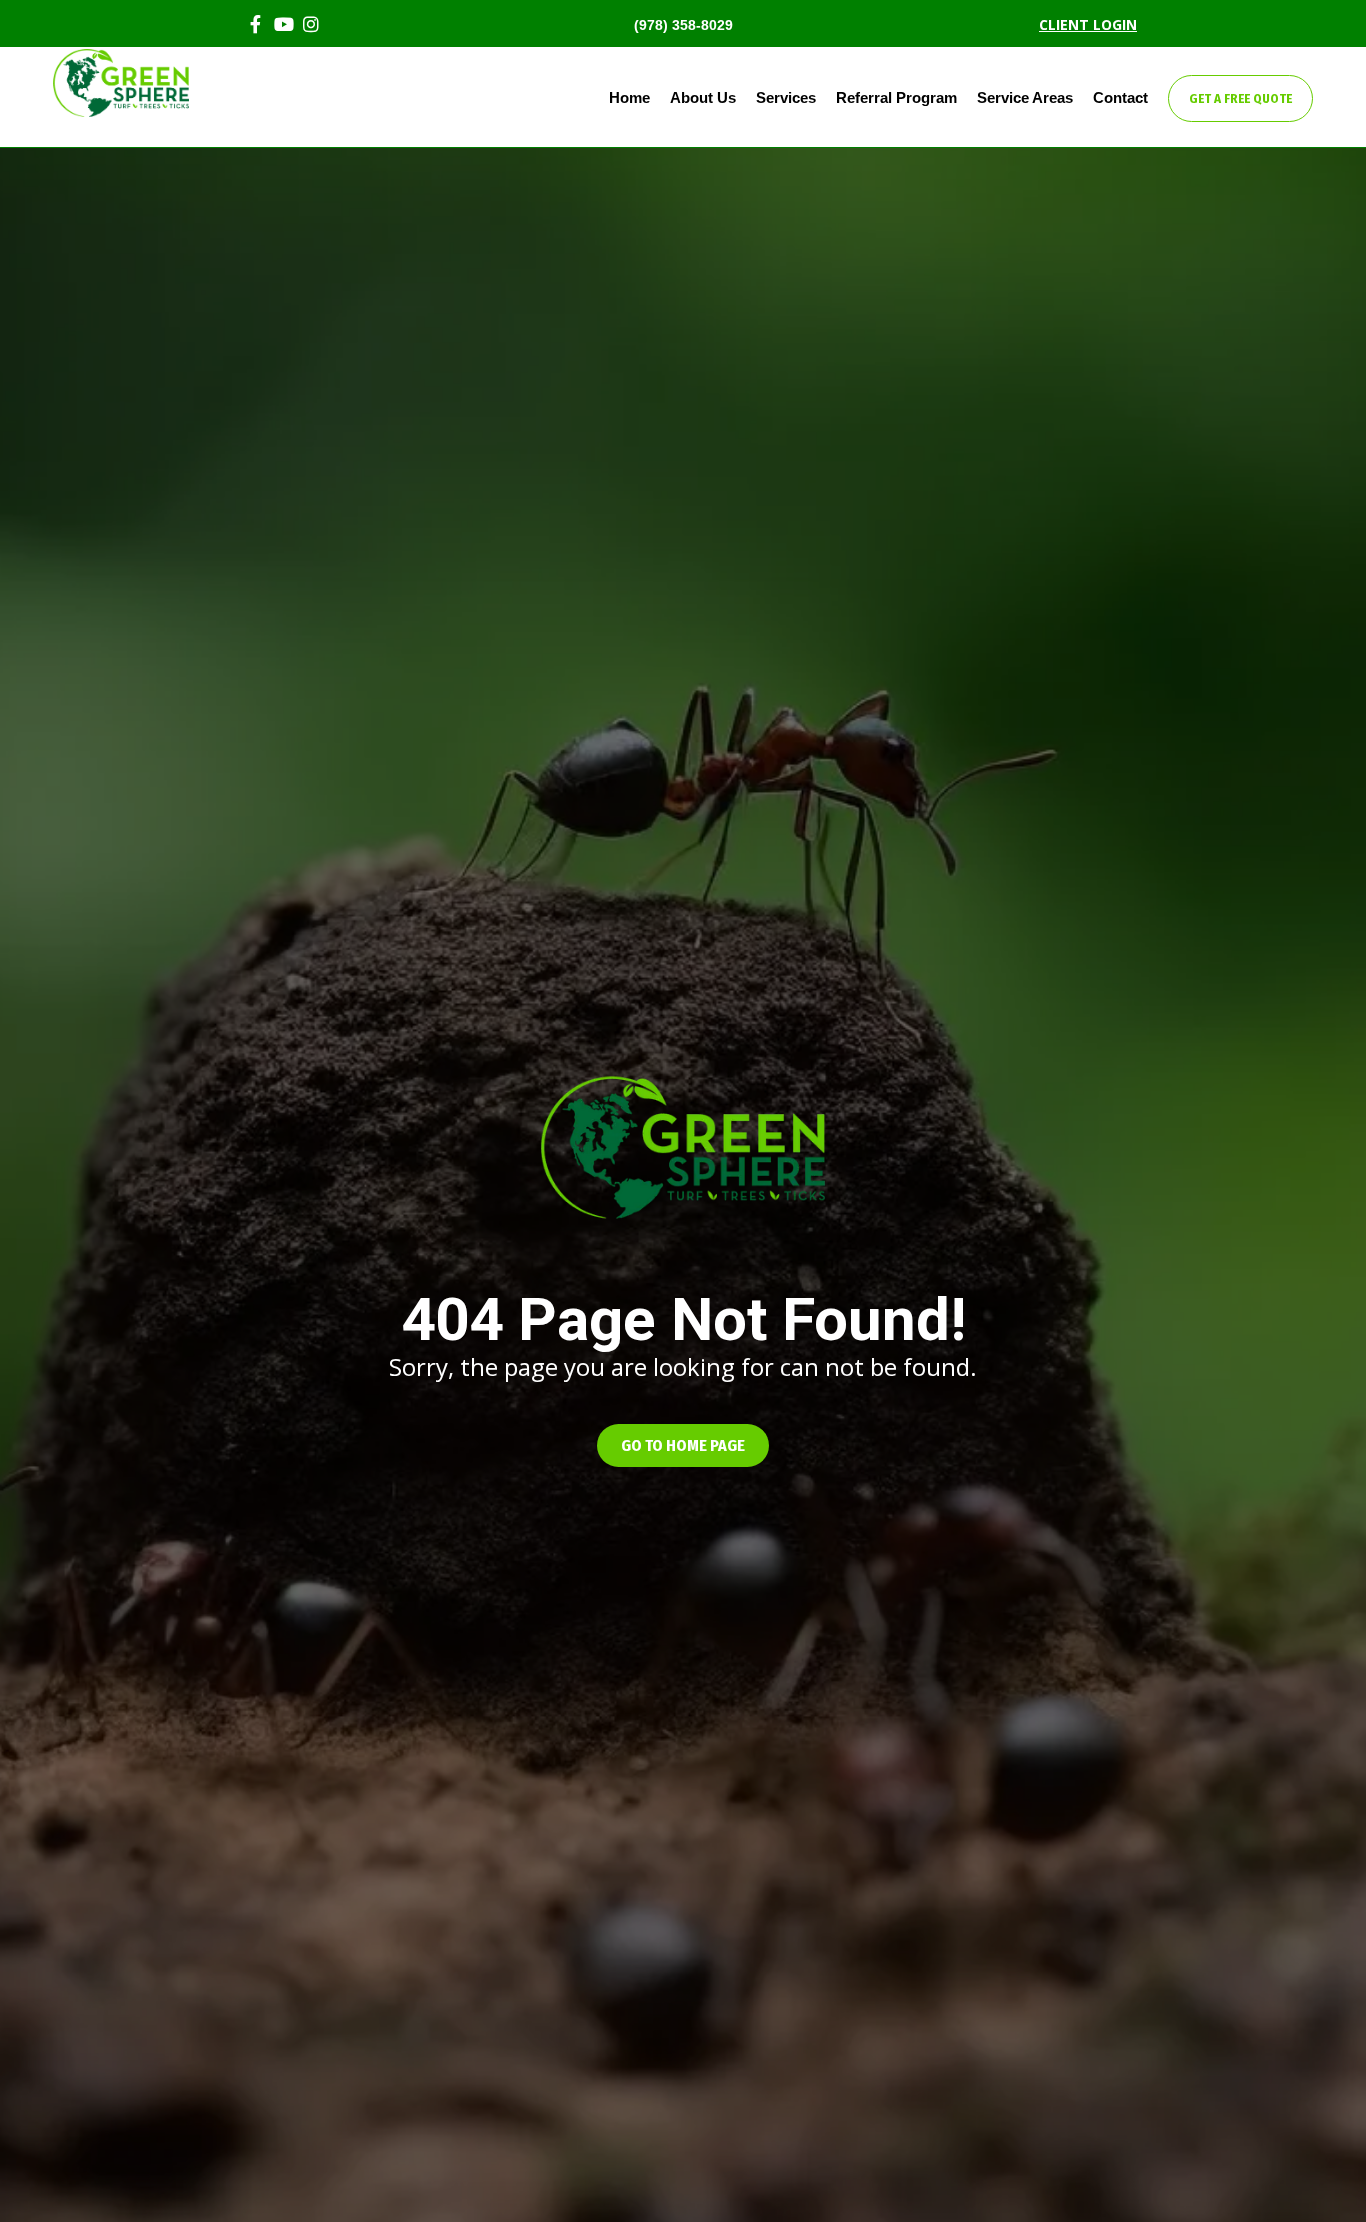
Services (786, 97)
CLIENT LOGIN (1088, 24)
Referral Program (896, 97)
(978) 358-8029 (683, 25)
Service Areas (1025, 97)
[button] (683, 1445)
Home (629, 97)
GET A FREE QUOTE (1240, 98)
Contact (1120, 97)
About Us (703, 97)
